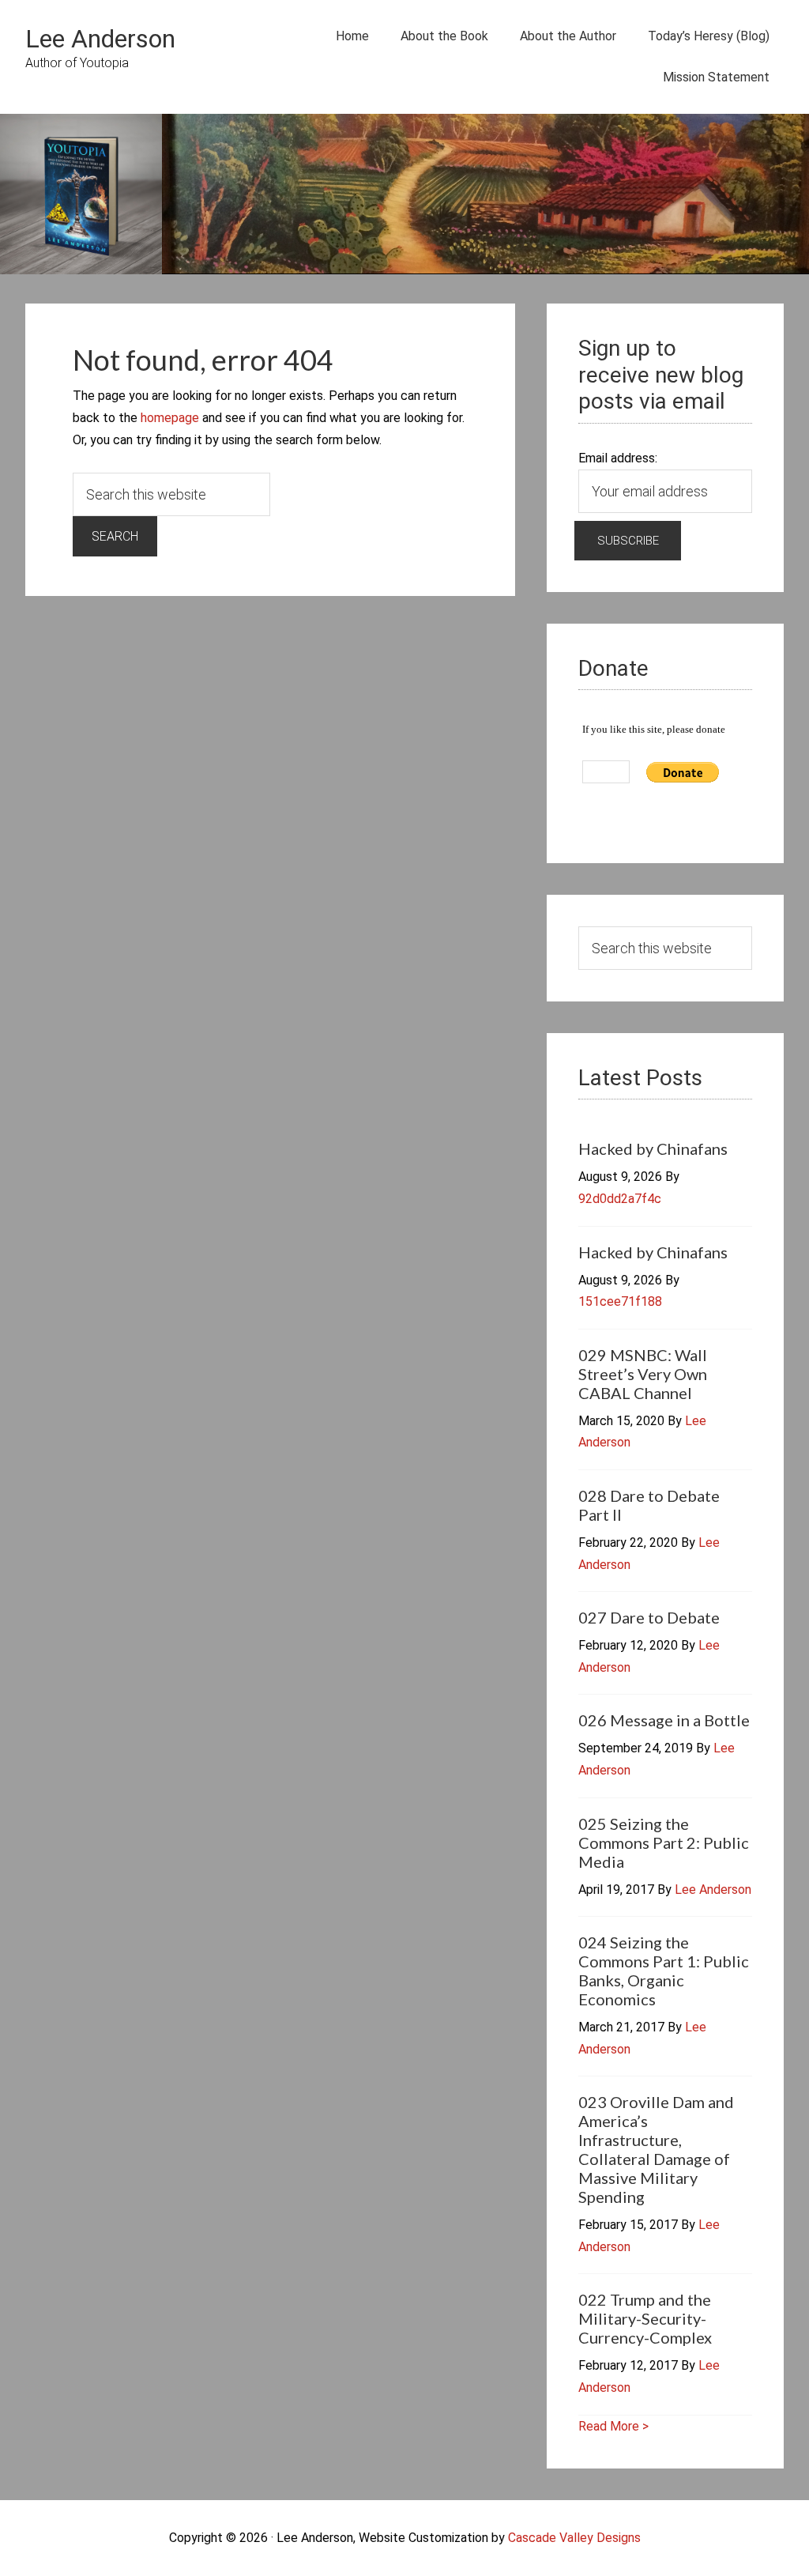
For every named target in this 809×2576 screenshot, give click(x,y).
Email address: (618, 458)
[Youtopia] (81, 198)
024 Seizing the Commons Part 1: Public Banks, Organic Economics (664, 1971)
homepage (170, 418)
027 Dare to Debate (649, 1617)
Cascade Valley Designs (574, 2538)
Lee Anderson (100, 39)
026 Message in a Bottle (664, 1720)
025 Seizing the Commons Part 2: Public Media (664, 1842)
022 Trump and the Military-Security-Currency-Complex (645, 2318)
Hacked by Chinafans (653, 1148)
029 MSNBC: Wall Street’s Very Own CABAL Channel (643, 1374)
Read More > (613, 2426)
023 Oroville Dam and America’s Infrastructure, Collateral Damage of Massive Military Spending (656, 2149)
